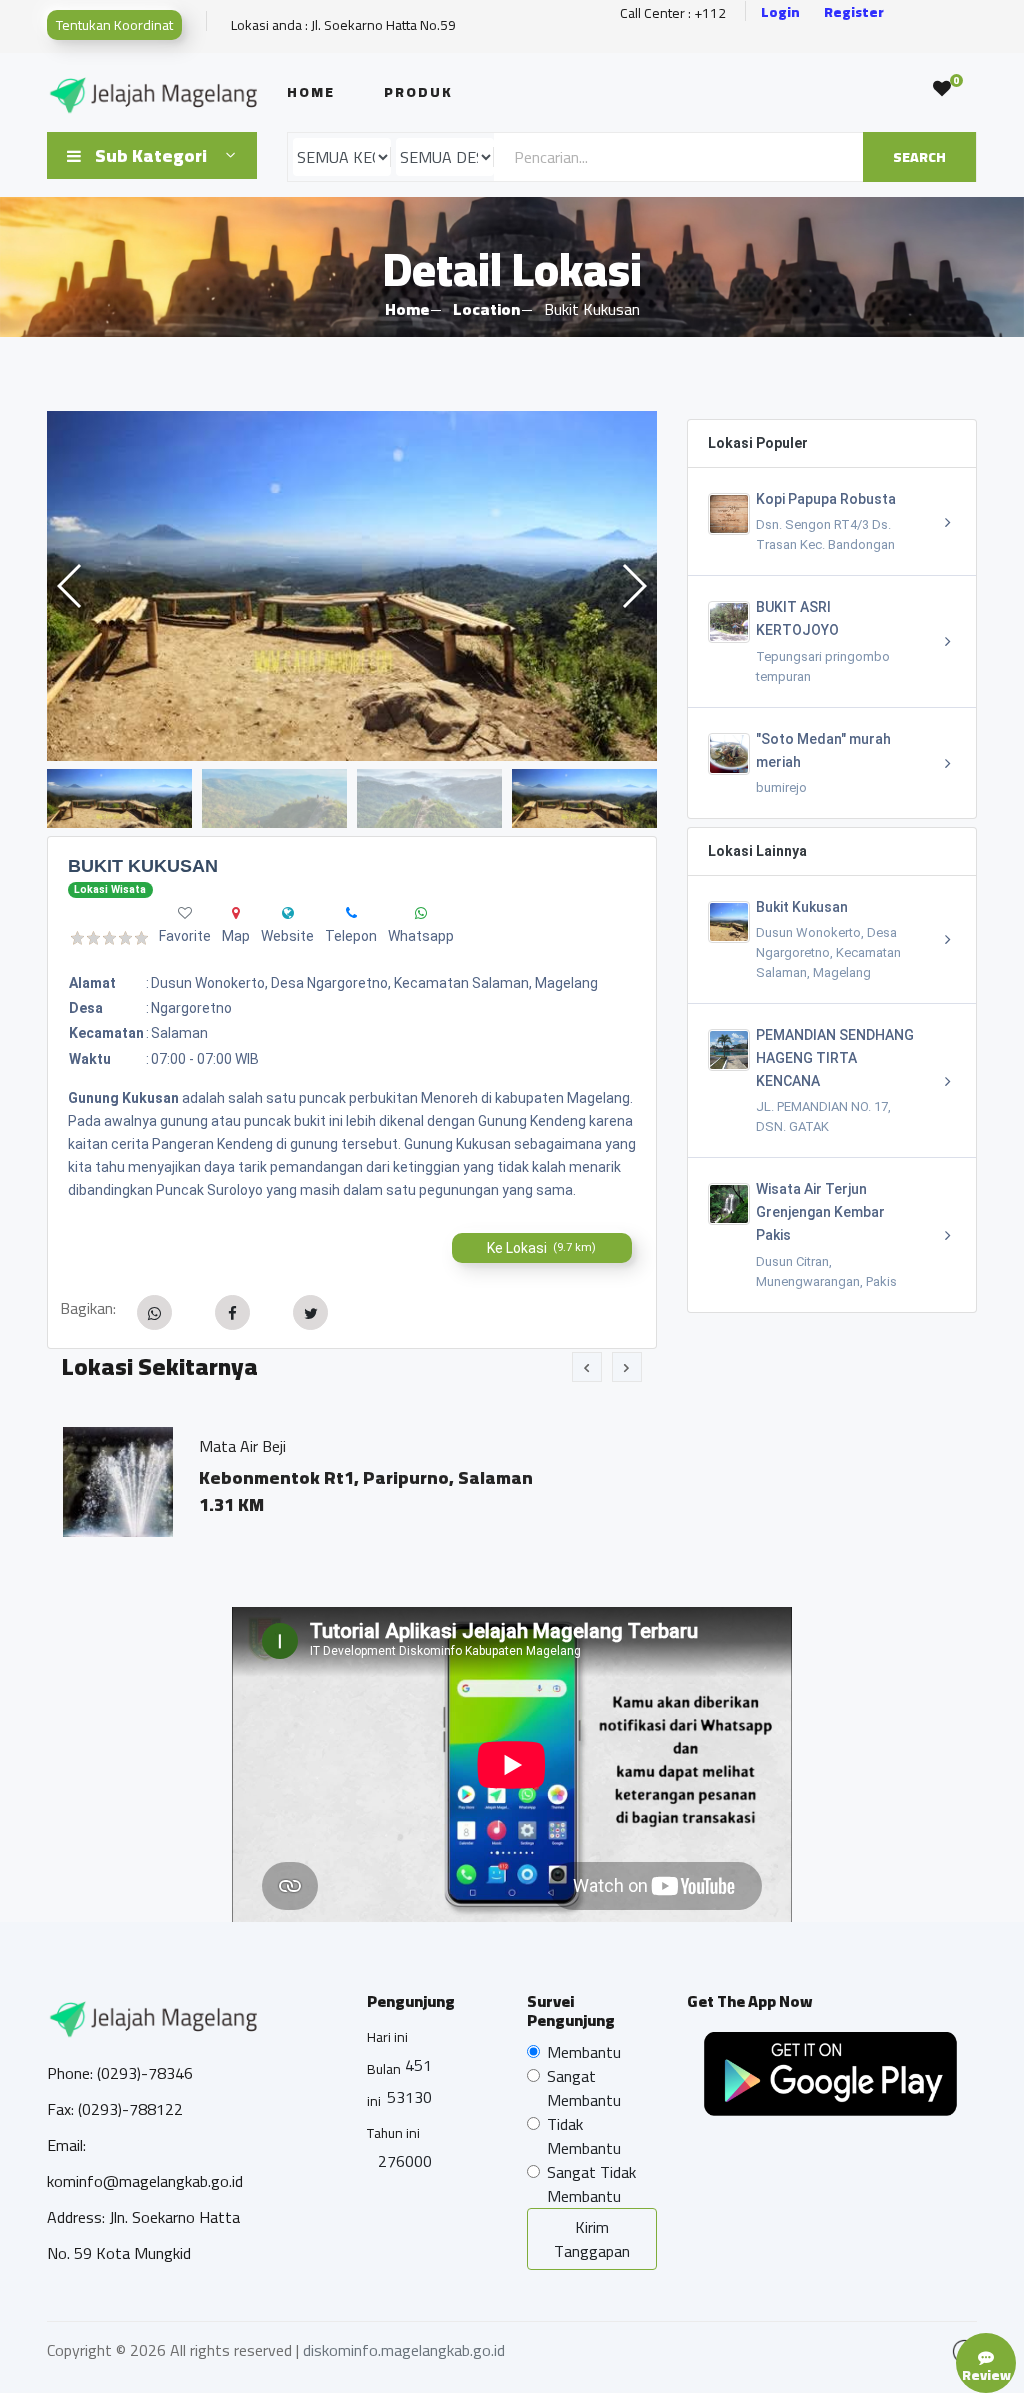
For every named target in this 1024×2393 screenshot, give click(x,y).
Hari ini (387, 2037)
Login (780, 12)
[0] (942, 89)
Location (486, 309)
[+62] (351, 913)
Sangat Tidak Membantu (591, 2184)
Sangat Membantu (584, 2088)
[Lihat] (352, 586)
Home (311, 92)
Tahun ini (393, 2133)
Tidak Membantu (584, 2136)
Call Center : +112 (673, 13)
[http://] (288, 913)
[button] (633, 586)
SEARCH (919, 157)
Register (854, 12)
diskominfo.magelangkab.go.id (404, 2350)
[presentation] (587, 1367)
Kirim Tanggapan (592, 2239)
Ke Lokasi (541, 1248)
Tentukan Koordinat (114, 25)
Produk (418, 92)
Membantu (584, 2052)
